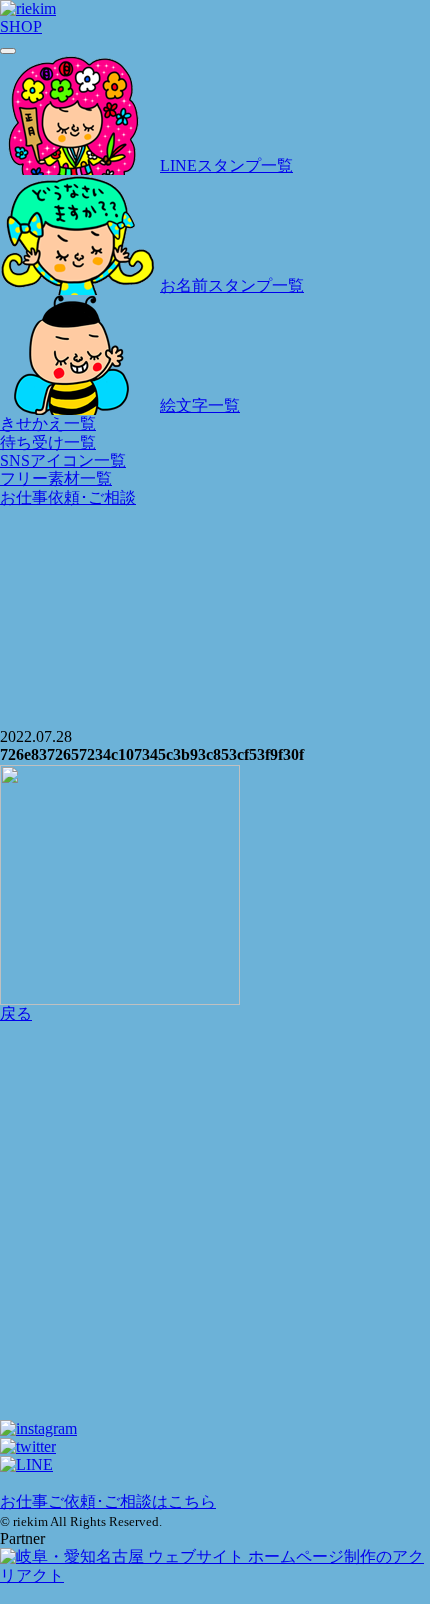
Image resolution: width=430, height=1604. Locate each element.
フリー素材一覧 (56, 478)
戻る (16, 1013)
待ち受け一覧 (48, 442)
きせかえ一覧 (48, 423)
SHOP (21, 26)
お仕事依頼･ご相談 (68, 497)
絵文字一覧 (200, 405)
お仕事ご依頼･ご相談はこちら (108, 1501)
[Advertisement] (215, 1111)
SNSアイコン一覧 (63, 460)
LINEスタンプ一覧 (226, 165)
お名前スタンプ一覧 (232, 285)
